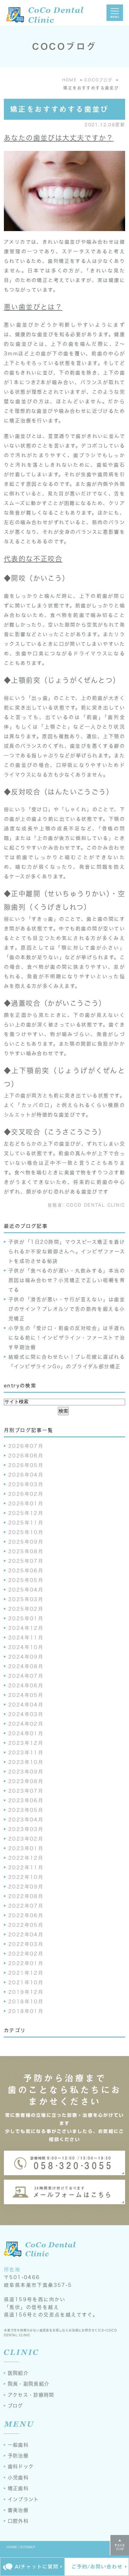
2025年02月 (26, 1609)
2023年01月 (26, 1848)
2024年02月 (26, 1724)
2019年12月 (26, 1992)
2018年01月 (26, 2011)
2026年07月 (26, 1446)
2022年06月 (26, 1915)
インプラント (23, 2499)
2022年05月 (26, 1925)
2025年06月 (26, 1571)
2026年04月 (26, 1475)
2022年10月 (26, 1877)
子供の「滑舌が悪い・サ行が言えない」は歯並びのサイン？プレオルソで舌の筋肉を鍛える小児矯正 (67, 1309)
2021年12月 (26, 1973)
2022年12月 (26, 1858)
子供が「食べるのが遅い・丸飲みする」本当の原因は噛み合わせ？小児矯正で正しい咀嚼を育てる (67, 1280)
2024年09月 (26, 1657)
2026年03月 (26, 1484)
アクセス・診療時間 (31, 2395)
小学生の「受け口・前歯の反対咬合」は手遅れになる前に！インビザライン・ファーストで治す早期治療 (67, 1338)
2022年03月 (26, 1944)
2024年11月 (26, 1638)
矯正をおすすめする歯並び (59, 109)
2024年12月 (26, 1628)
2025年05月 (26, 1580)
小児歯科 (18, 2478)
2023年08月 (26, 1781)
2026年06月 (26, 1456)
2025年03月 (26, 1599)
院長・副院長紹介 (28, 2384)
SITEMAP (28, 2547)
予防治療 (18, 2456)
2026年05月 (26, 1465)
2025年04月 (26, 1590)
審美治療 (18, 2510)
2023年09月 (26, 1772)
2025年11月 (26, 1523)
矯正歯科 (18, 2488)
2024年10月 (26, 1647)
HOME (12, 2547)
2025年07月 (26, 1561)
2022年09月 (26, 1887)
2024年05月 (26, 1695)
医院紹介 (18, 2373)
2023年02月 (26, 1839)
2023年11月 (26, 1753)
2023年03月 (26, 1829)
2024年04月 (26, 1705)
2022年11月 (26, 1867)
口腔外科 (18, 2521)
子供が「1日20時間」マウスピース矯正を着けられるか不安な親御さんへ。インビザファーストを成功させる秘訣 (67, 1251)
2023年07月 (26, 1791)
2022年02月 (26, 1954)
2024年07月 (26, 1676)
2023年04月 (26, 1820)
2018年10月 (26, 2002)
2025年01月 (26, 1618)
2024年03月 (26, 1714)
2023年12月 (26, 1743)
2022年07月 (26, 1906)
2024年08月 (26, 1666)
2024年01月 (26, 1733)
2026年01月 (26, 1504)
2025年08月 (26, 1551)
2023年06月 (26, 1800)
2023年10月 (26, 1762)
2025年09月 (26, 1542)
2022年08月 (26, 1896)
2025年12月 (26, 1513)
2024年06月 (26, 1686)
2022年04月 (26, 1935)
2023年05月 (26, 1810)
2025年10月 (26, 1532)
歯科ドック (21, 2466)
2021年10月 (26, 1982)
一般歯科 (18, 2445)
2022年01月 (26, 1963)
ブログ (15, 2406)
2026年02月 (26, 1494)
